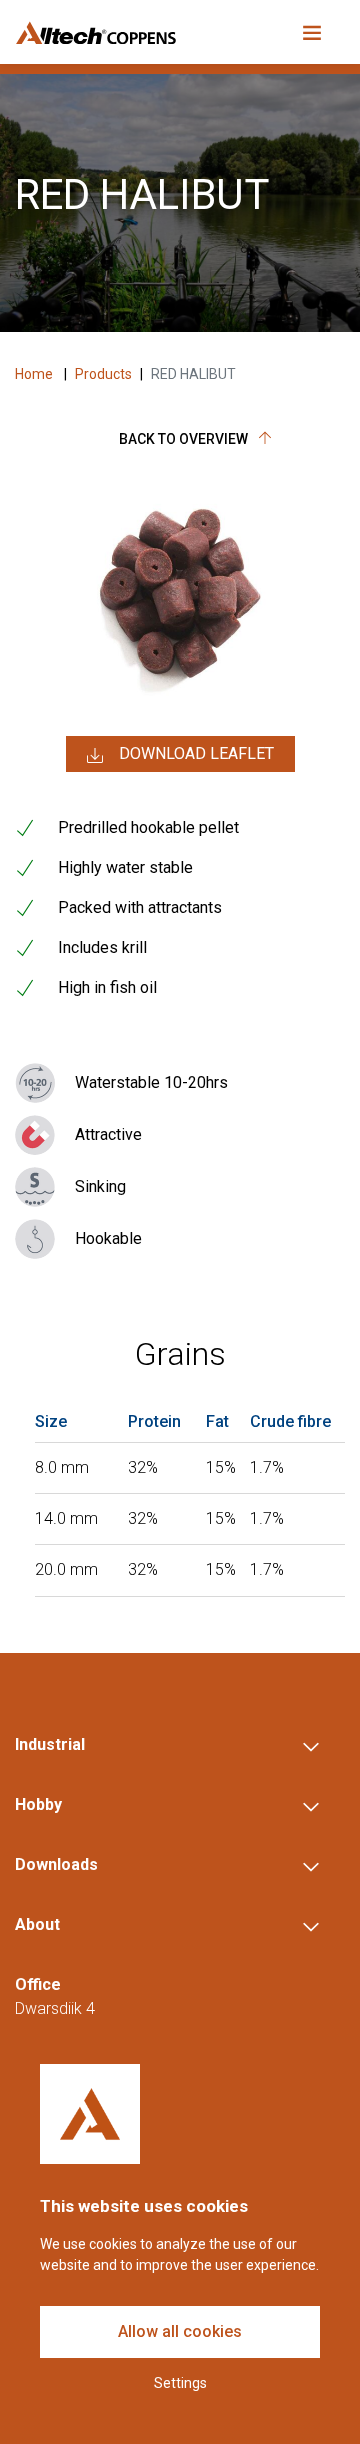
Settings (180, 2383)
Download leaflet (196, 753)
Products (103, 374)
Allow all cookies (180, 2331)
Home (35, 374)
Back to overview (185, 439)
